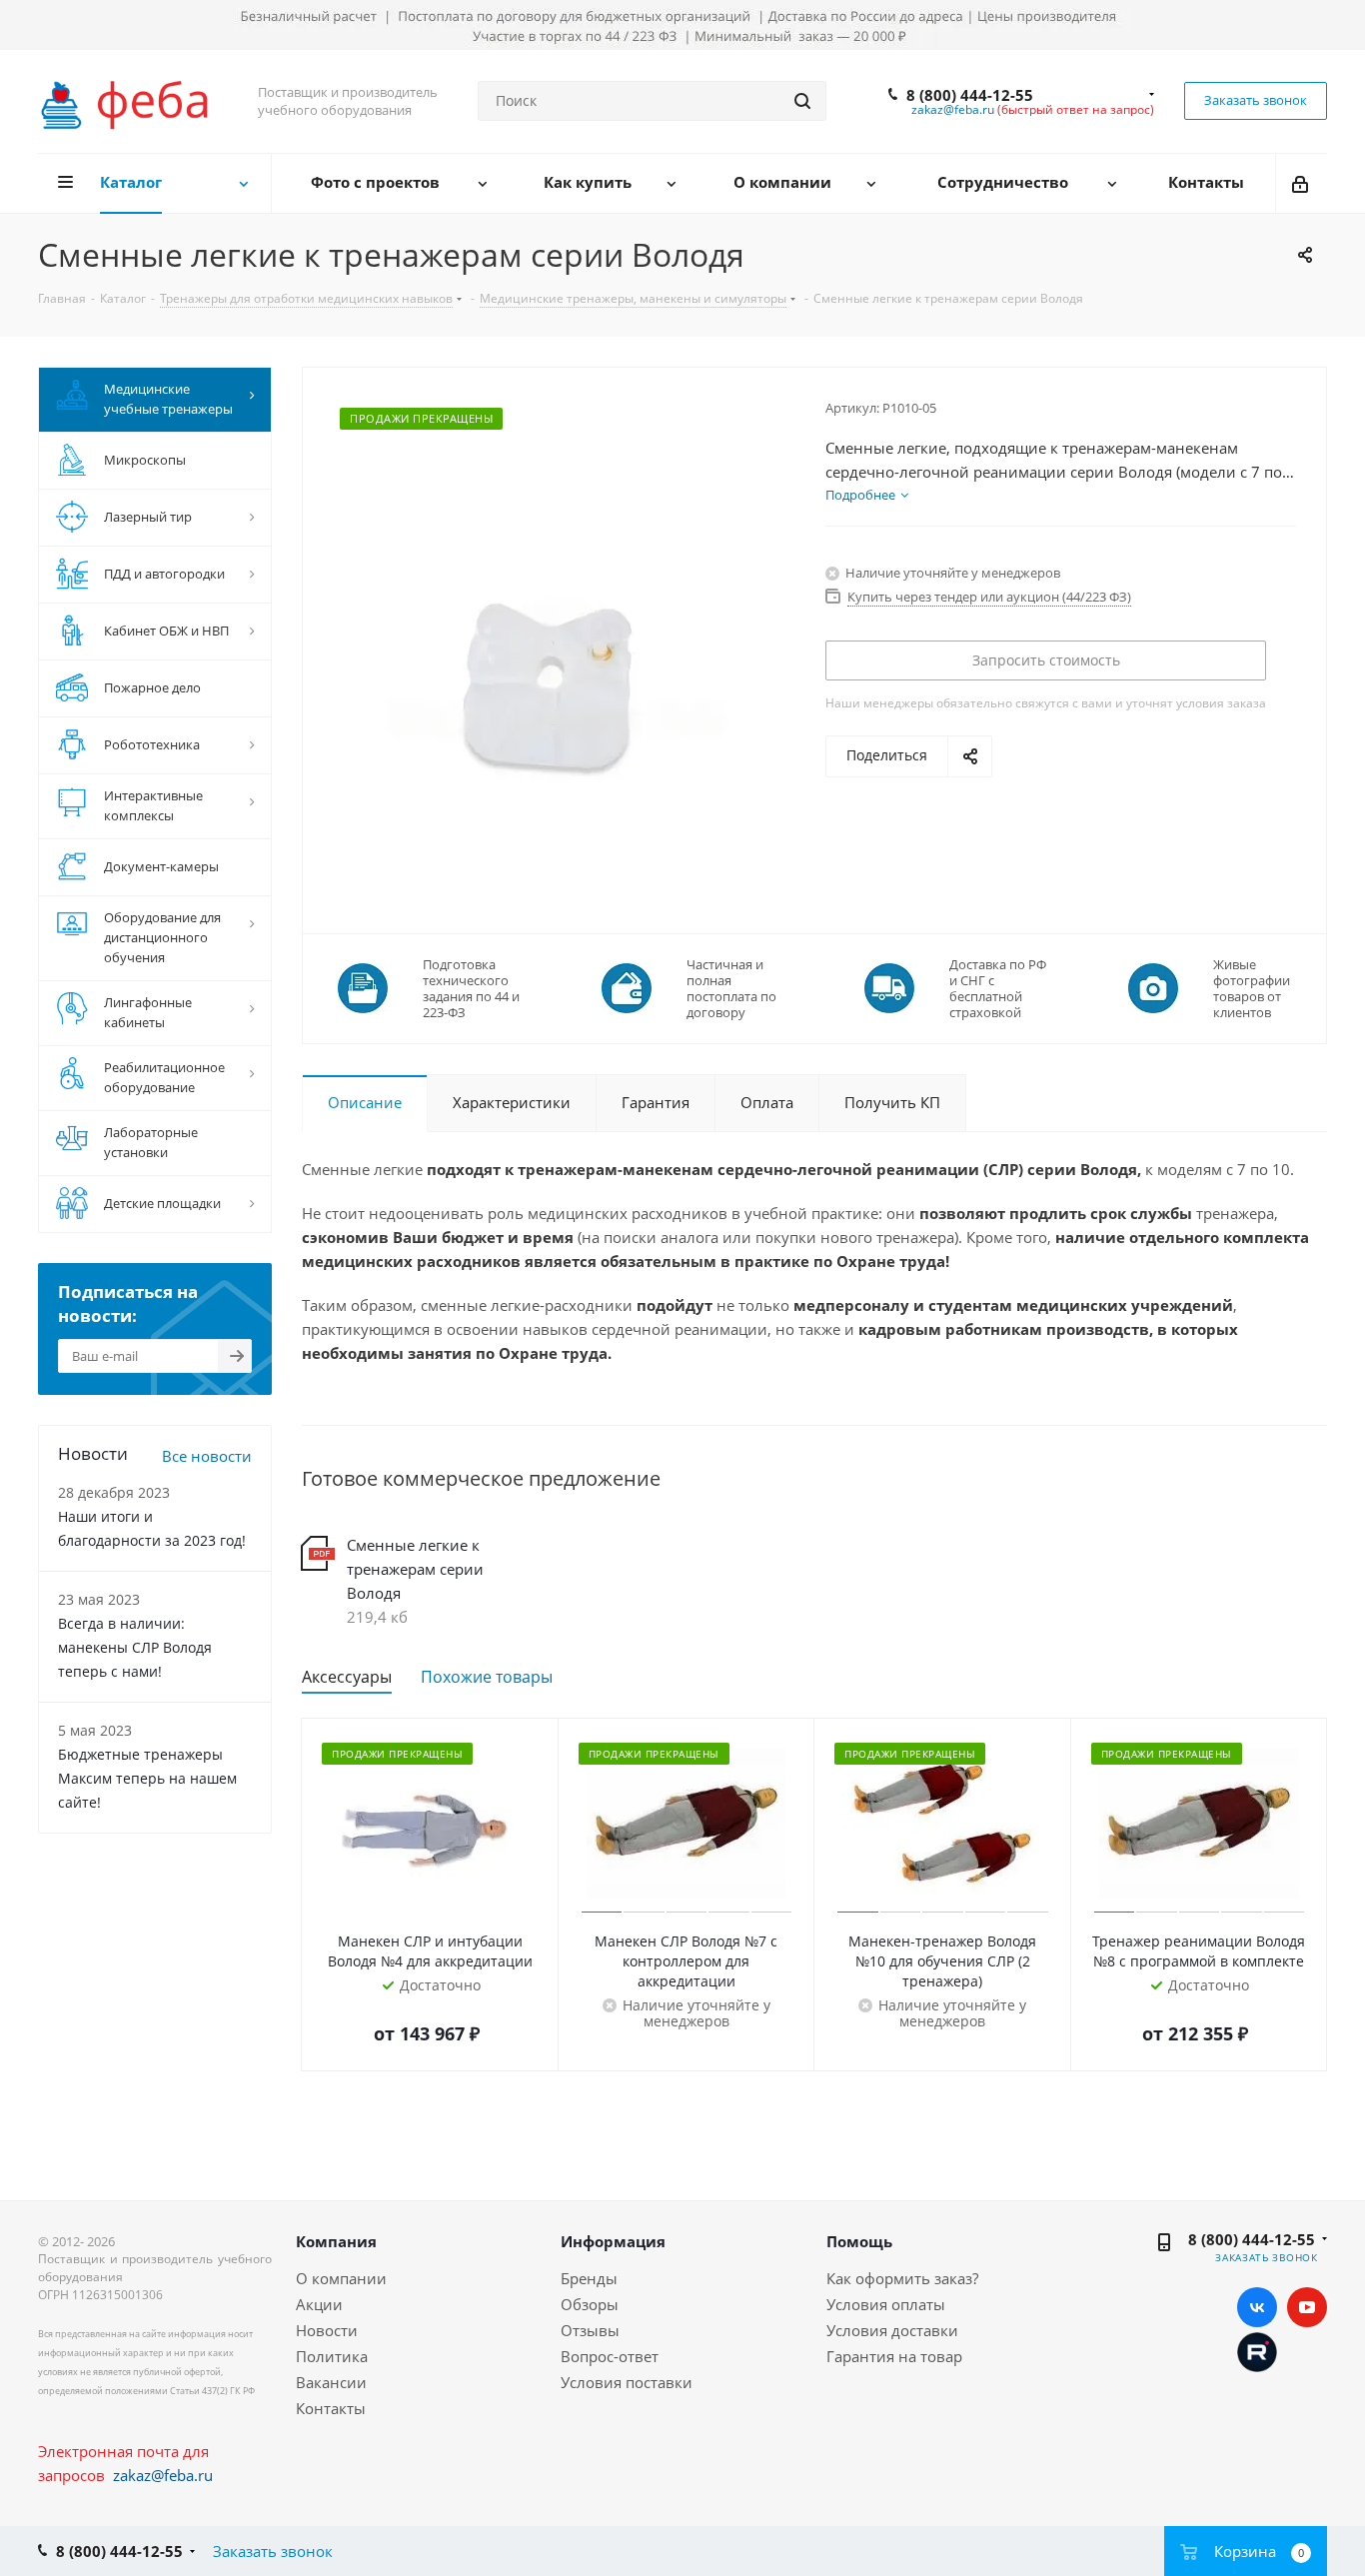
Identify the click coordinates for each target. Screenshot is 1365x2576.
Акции (319, 2304)
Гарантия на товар (894, 2356)
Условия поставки (627, 2382)
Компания (336, 2241)
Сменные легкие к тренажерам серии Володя (415, 1569)
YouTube (1307, 2307)
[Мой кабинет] (1302, 183)
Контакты (331, 2408)
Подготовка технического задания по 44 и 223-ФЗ (471, 988)
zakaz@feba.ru (953, 109)
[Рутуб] (1257, 2350)
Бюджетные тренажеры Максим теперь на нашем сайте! (147, 1778)
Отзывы (590, 2330)
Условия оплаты (886, 2304)
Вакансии (331, 2382)
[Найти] (802, 101)
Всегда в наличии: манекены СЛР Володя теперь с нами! (135, 1647)
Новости (327, 2330)
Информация (613, 2241)
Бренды (589, 2278)
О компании (341, 2278)
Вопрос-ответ (610, 2356)
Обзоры (590, 2304)
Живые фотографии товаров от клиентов (1252, 988)
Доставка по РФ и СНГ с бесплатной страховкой (998, 988)
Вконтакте (1257, 2307)
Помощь (859, 2241)
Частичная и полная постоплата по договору (731, 988)
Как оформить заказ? (902, 2278)
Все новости (207, 1456)
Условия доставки (892, 2330)
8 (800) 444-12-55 (970, 95)
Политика (332, 2356)
